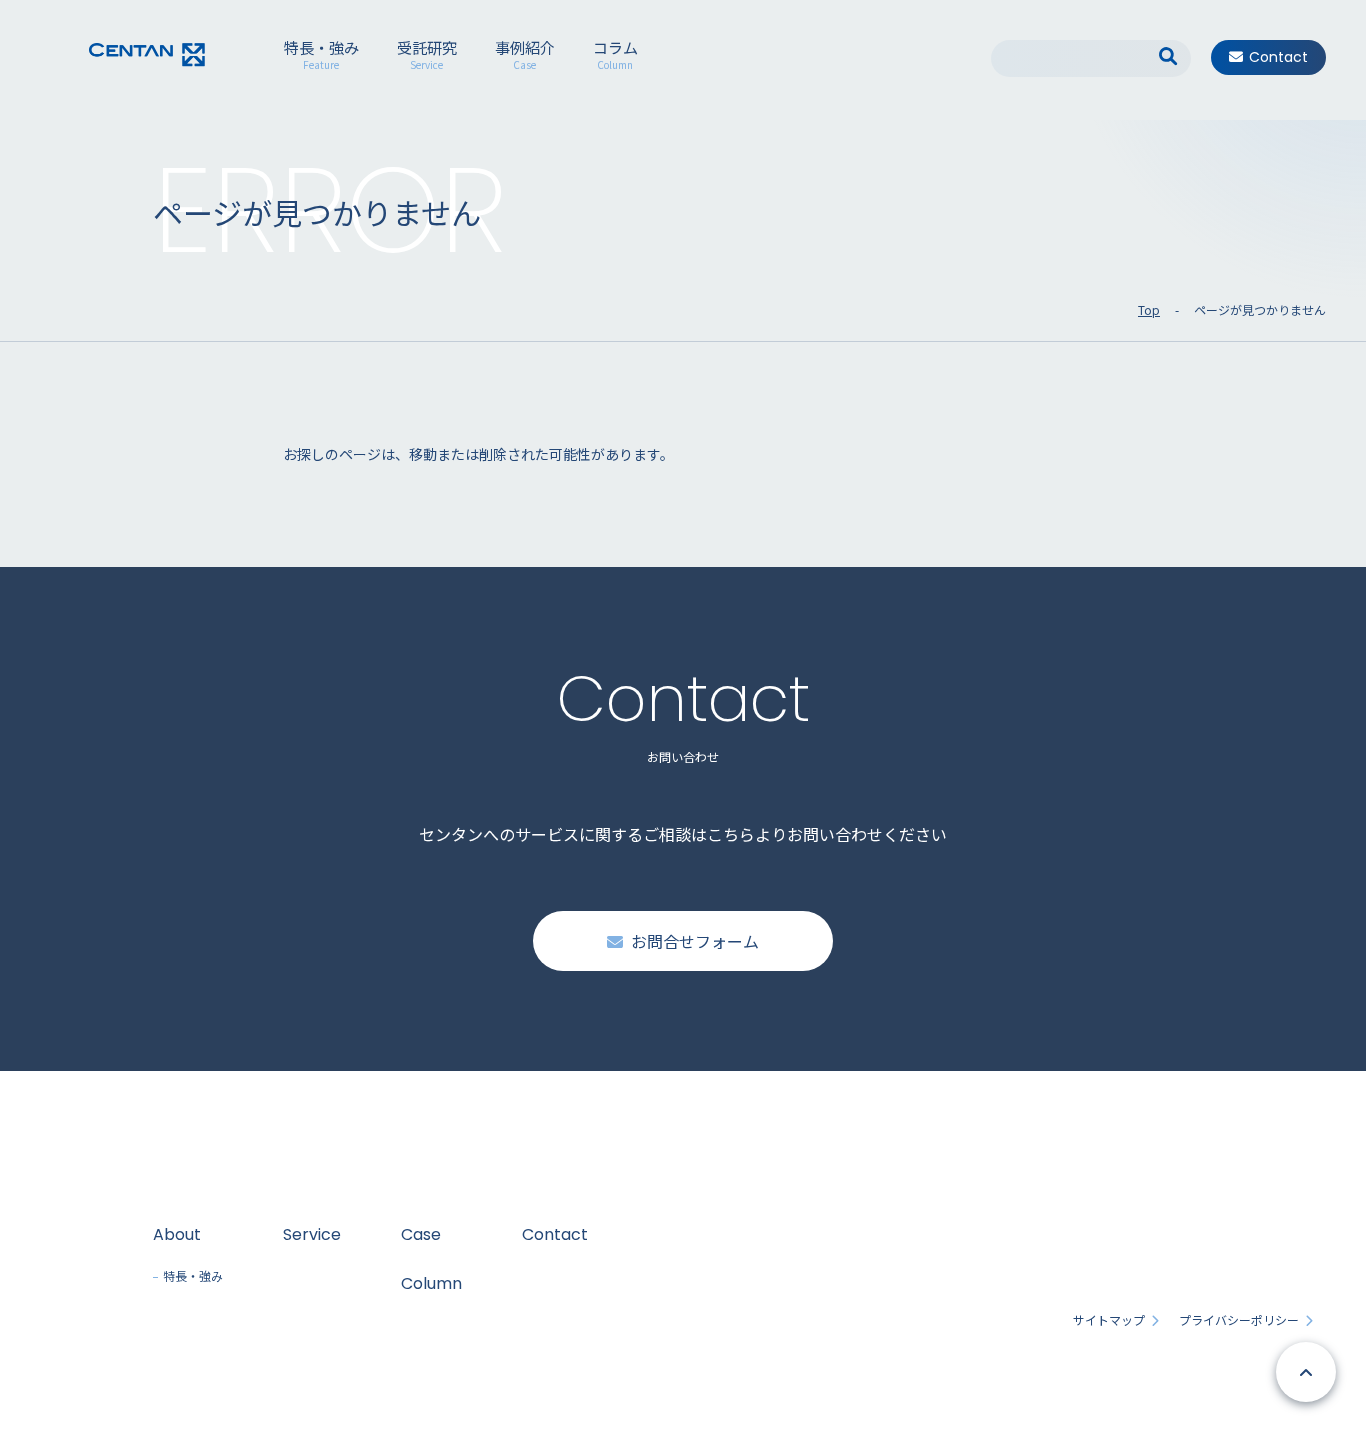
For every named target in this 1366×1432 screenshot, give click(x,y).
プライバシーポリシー (1239, 1319)
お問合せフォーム (695, 941)
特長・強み (321, 56)
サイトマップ (1109, 1319)
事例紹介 (525, 56)
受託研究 (427, 56)
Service (312, 1234)
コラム (615, 56)
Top (1149, 309)
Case (421, 1234)
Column (431, 1283)
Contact (1278, 57)
